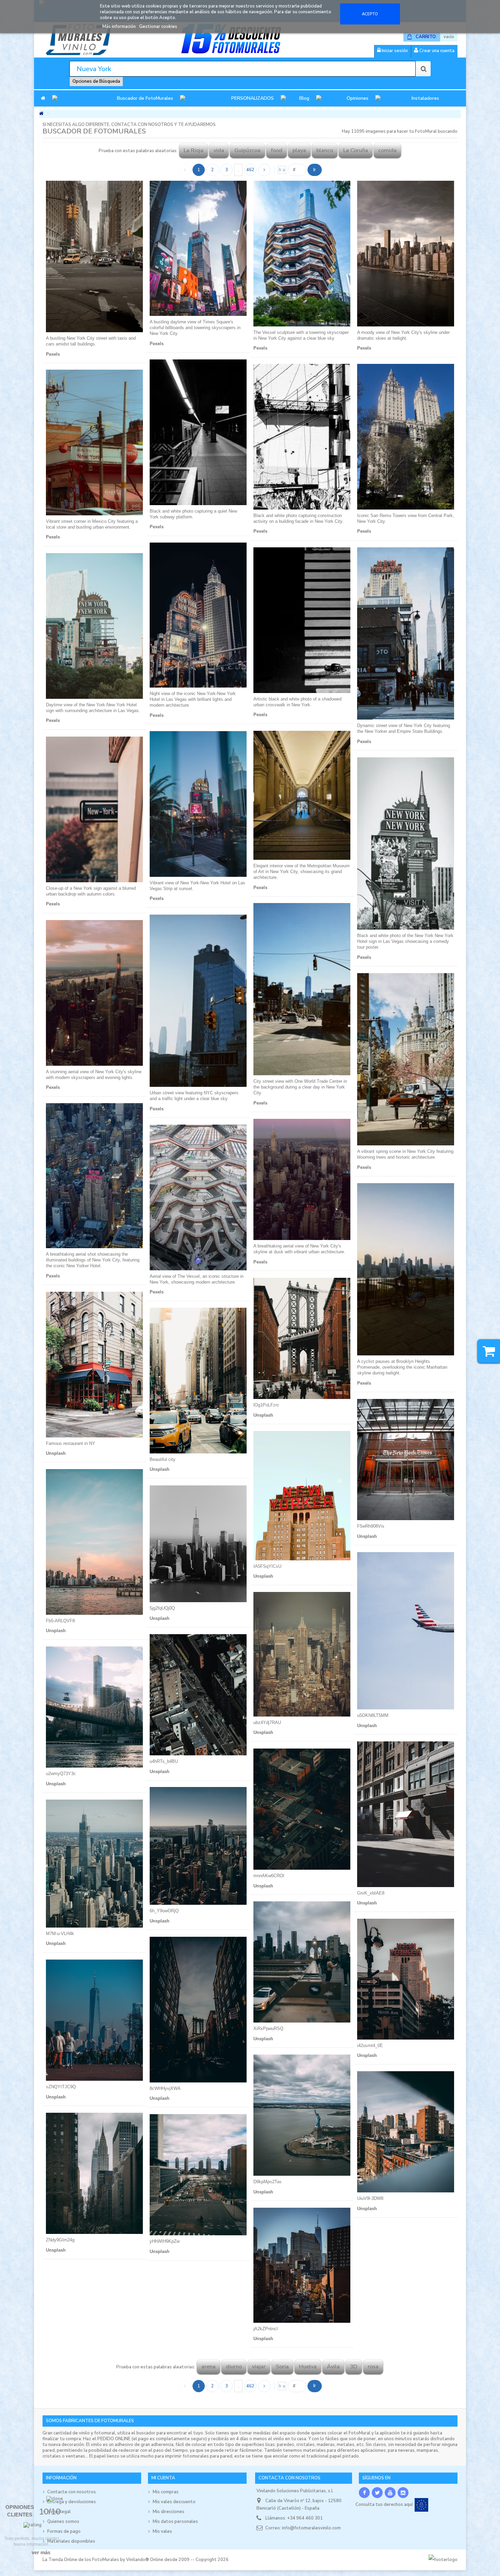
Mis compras (166, 2492)
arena (209, 2367)
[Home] (43, 98)
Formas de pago (64, 2531)
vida (219, 150)
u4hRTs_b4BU (164, 1761)
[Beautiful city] (198, 1381)
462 (250, 170)
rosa (373, 2367)
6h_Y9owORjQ (164, 1911)
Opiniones (357, 98)
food (277, 150)
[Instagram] (403, 2493)
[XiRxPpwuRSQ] (302, 1962)
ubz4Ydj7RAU (267, 1722)
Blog (304, 98)
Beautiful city (163, 1459)
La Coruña (356, 150)
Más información (120, 27)
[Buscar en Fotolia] (423, 69)
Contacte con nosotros (72, 2492)
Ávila (333, 2367)
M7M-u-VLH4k (60, 1934)
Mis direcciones (169, 2512)
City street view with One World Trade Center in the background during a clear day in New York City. (300, 1087)
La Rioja (194, 150)
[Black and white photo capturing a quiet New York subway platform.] (198, 432)
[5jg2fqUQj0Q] (198, 1544)
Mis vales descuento (174, 2502)
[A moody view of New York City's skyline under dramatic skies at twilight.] (406, 254)
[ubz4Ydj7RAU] (302, 1654)
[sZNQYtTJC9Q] (94, 2020)
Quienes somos (63, 2522)
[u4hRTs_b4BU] (198, 1695)
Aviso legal (59, 2512)
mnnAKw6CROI (269, 1876)
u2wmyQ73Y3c (61, 1774)
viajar (259, 2367)
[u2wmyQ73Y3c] (94, 1707)
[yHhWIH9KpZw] (198, 2175)
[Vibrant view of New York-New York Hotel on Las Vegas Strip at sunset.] (198, 804)
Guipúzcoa (247, 150)
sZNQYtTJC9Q (61, 2087)
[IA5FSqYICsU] (302, 1496)
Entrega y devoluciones (72, 2502)
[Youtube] (390, 2493)
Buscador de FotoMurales (145, 98)
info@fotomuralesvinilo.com (311, 2528)
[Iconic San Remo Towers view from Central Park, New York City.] (406, 437)
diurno (234, 2367)
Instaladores (425, 98)
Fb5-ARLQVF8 (60, 1621)
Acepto (370, 14)
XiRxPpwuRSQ (268, 2028)
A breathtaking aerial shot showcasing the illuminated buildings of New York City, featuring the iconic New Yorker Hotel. (93, 1260)
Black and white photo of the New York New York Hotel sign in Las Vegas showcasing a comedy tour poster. (405, 941)
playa (299, 150)
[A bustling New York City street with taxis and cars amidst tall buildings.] (94, 256)
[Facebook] (364, 2493)
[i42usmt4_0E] (406, 1979)
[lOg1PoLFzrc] (302, 1338)
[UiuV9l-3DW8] (406, 2132)
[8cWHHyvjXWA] (198, 2010)
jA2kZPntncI (266, 2329)
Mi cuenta (163, 2478)
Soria (282, 2367)
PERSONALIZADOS (253, 98)
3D (354, 2367)
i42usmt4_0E (370, 2046)
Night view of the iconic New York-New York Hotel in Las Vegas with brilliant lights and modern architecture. (193, 699)
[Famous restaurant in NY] (94, 1365)
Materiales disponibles (71, 2541)
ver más (41, 2552)
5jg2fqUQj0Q (162, 1608)
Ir (315, 170)
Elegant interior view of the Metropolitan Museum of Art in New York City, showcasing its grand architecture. (302, 872)
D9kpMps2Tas (268, 2182)
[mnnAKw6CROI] (302, 1809)
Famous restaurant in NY (71, 1443)
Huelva (308, 2367)
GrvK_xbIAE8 (371, 1893)
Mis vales (162, 2531)
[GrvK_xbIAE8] (406, 1814)
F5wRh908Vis (371, 1526)
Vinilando (136, 2560)
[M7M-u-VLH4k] (94, 1864)
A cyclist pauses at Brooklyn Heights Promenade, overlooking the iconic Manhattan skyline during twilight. (402, 1367)
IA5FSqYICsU (267, 1566)
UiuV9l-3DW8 (370, 2198)
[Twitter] (377, 2493)
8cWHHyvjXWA (165, 2088)
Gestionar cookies (158, 27)
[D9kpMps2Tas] (302, 2115)
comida (387, 150)
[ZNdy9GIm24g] (94, 2173)
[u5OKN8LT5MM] (406, 1631)
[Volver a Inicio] (41, 114)
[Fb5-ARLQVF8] (94, 1542)
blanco (325, 150)
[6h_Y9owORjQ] (198, 1846)
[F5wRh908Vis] (406, 1460)
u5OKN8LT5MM (373, 1715)
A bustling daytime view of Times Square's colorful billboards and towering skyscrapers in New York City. (195, 328)
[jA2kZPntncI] (302, 2265)
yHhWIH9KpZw (165, 2241)
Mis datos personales (175, 2522)
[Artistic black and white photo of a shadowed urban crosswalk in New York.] (302, 620)
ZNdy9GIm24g (60, 2240)
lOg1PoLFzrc (266, 1405)
